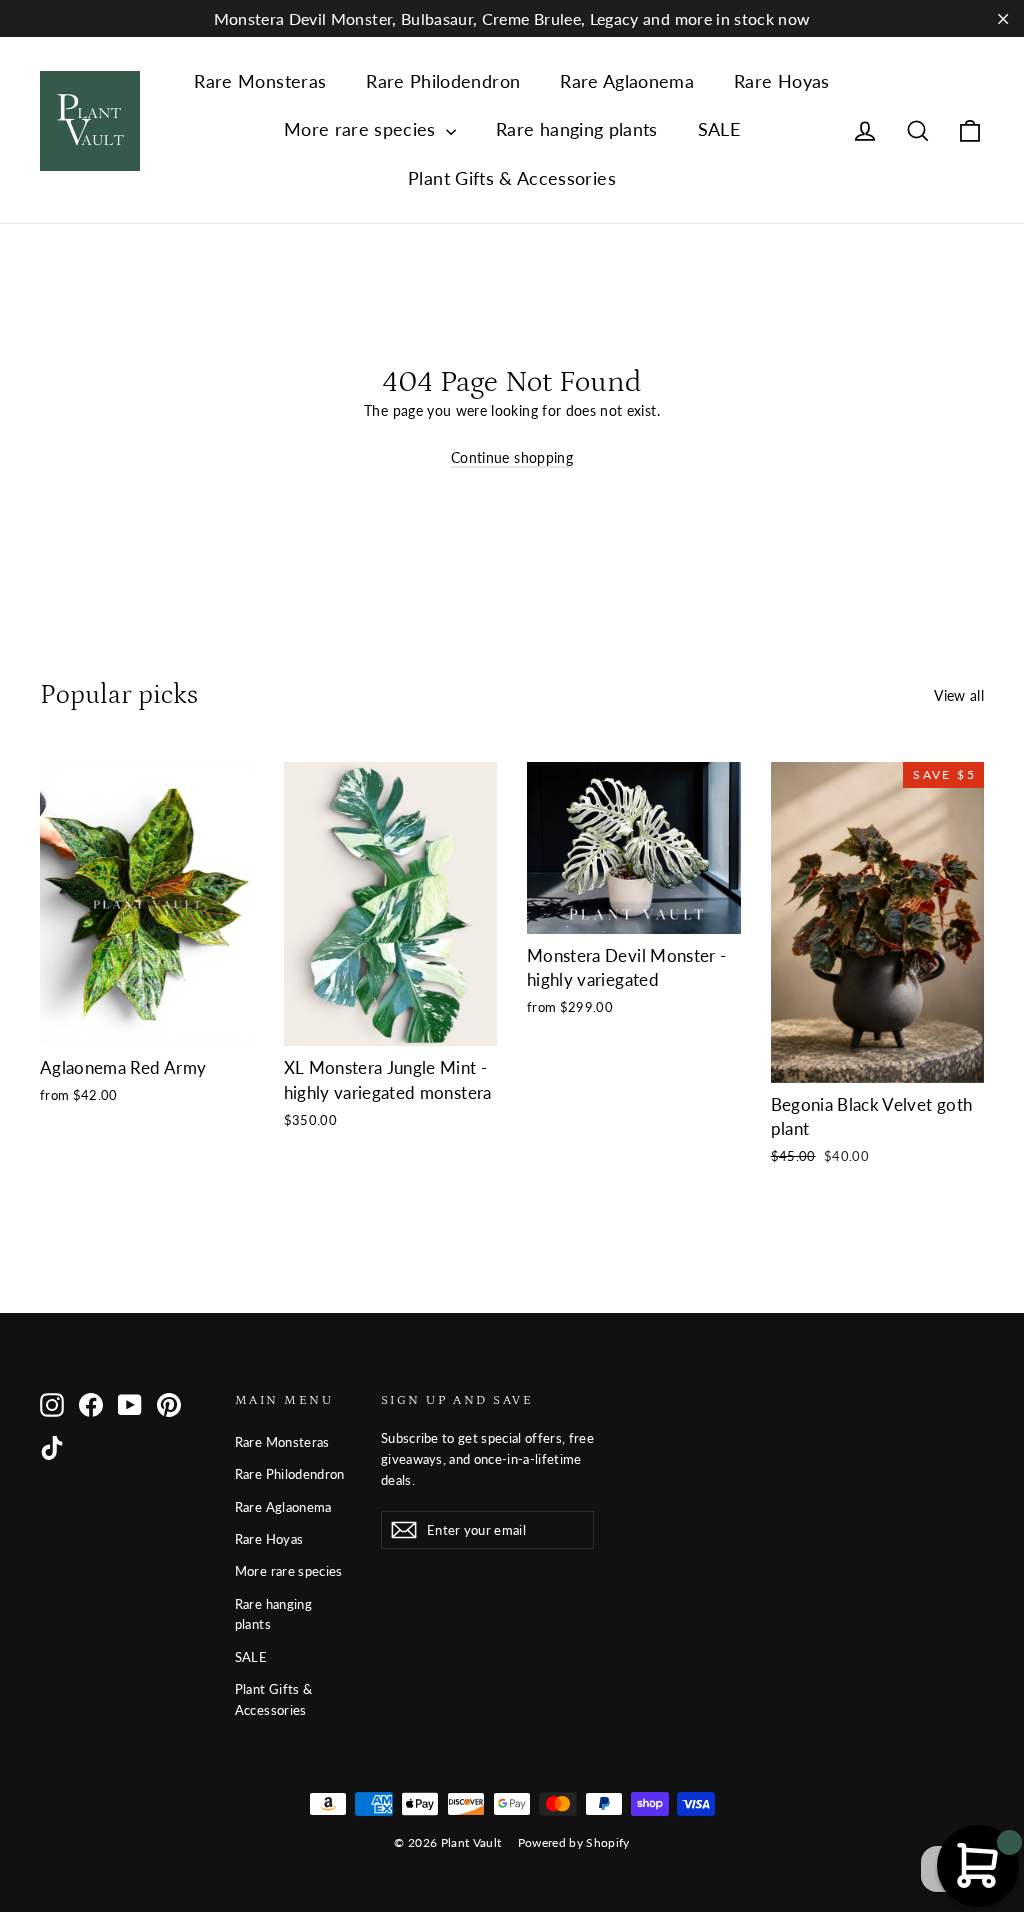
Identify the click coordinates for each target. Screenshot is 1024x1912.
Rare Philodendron (443, 81)
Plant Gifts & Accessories (512, 178)
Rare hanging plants (577, 129)
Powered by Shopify (574, 1842)
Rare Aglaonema (627, 81)
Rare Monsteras (260, 81)
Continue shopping (512, 457)
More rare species (362, 129)
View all (959, 695)
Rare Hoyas (782, 81)
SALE (719, 129)
